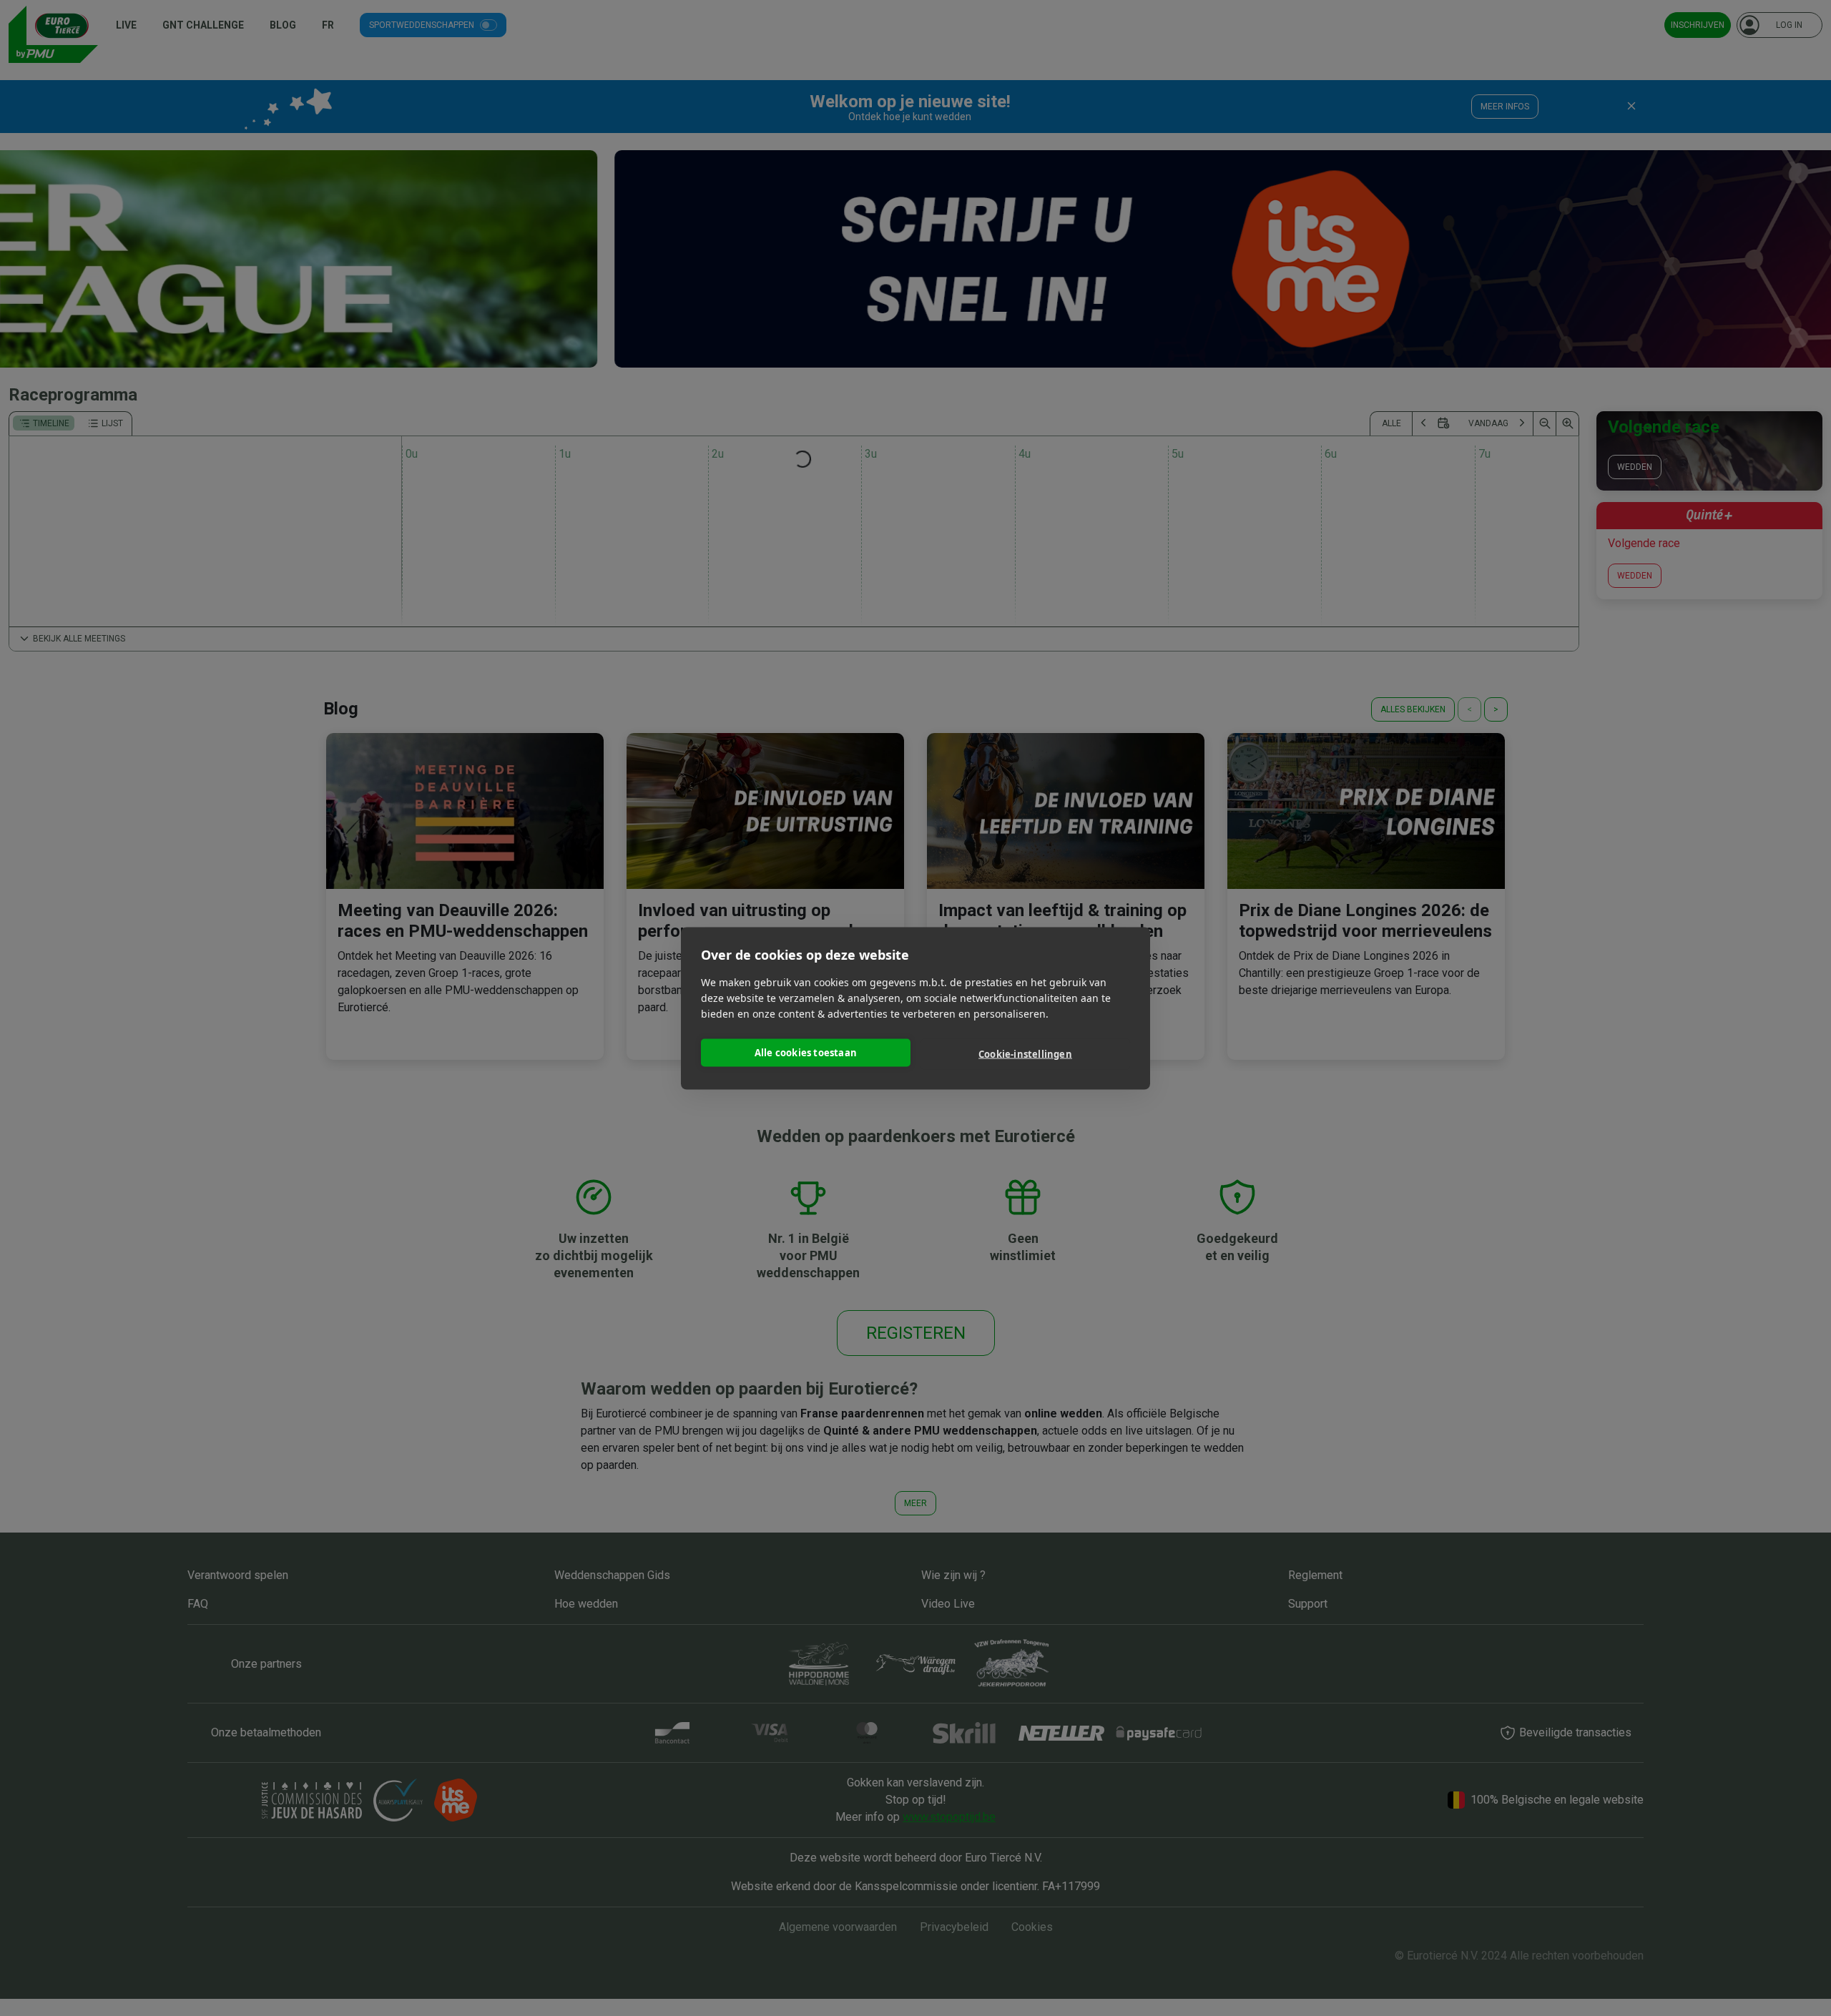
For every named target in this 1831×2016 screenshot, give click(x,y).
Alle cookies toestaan (806, 1053)
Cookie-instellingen (1025, 1054)
